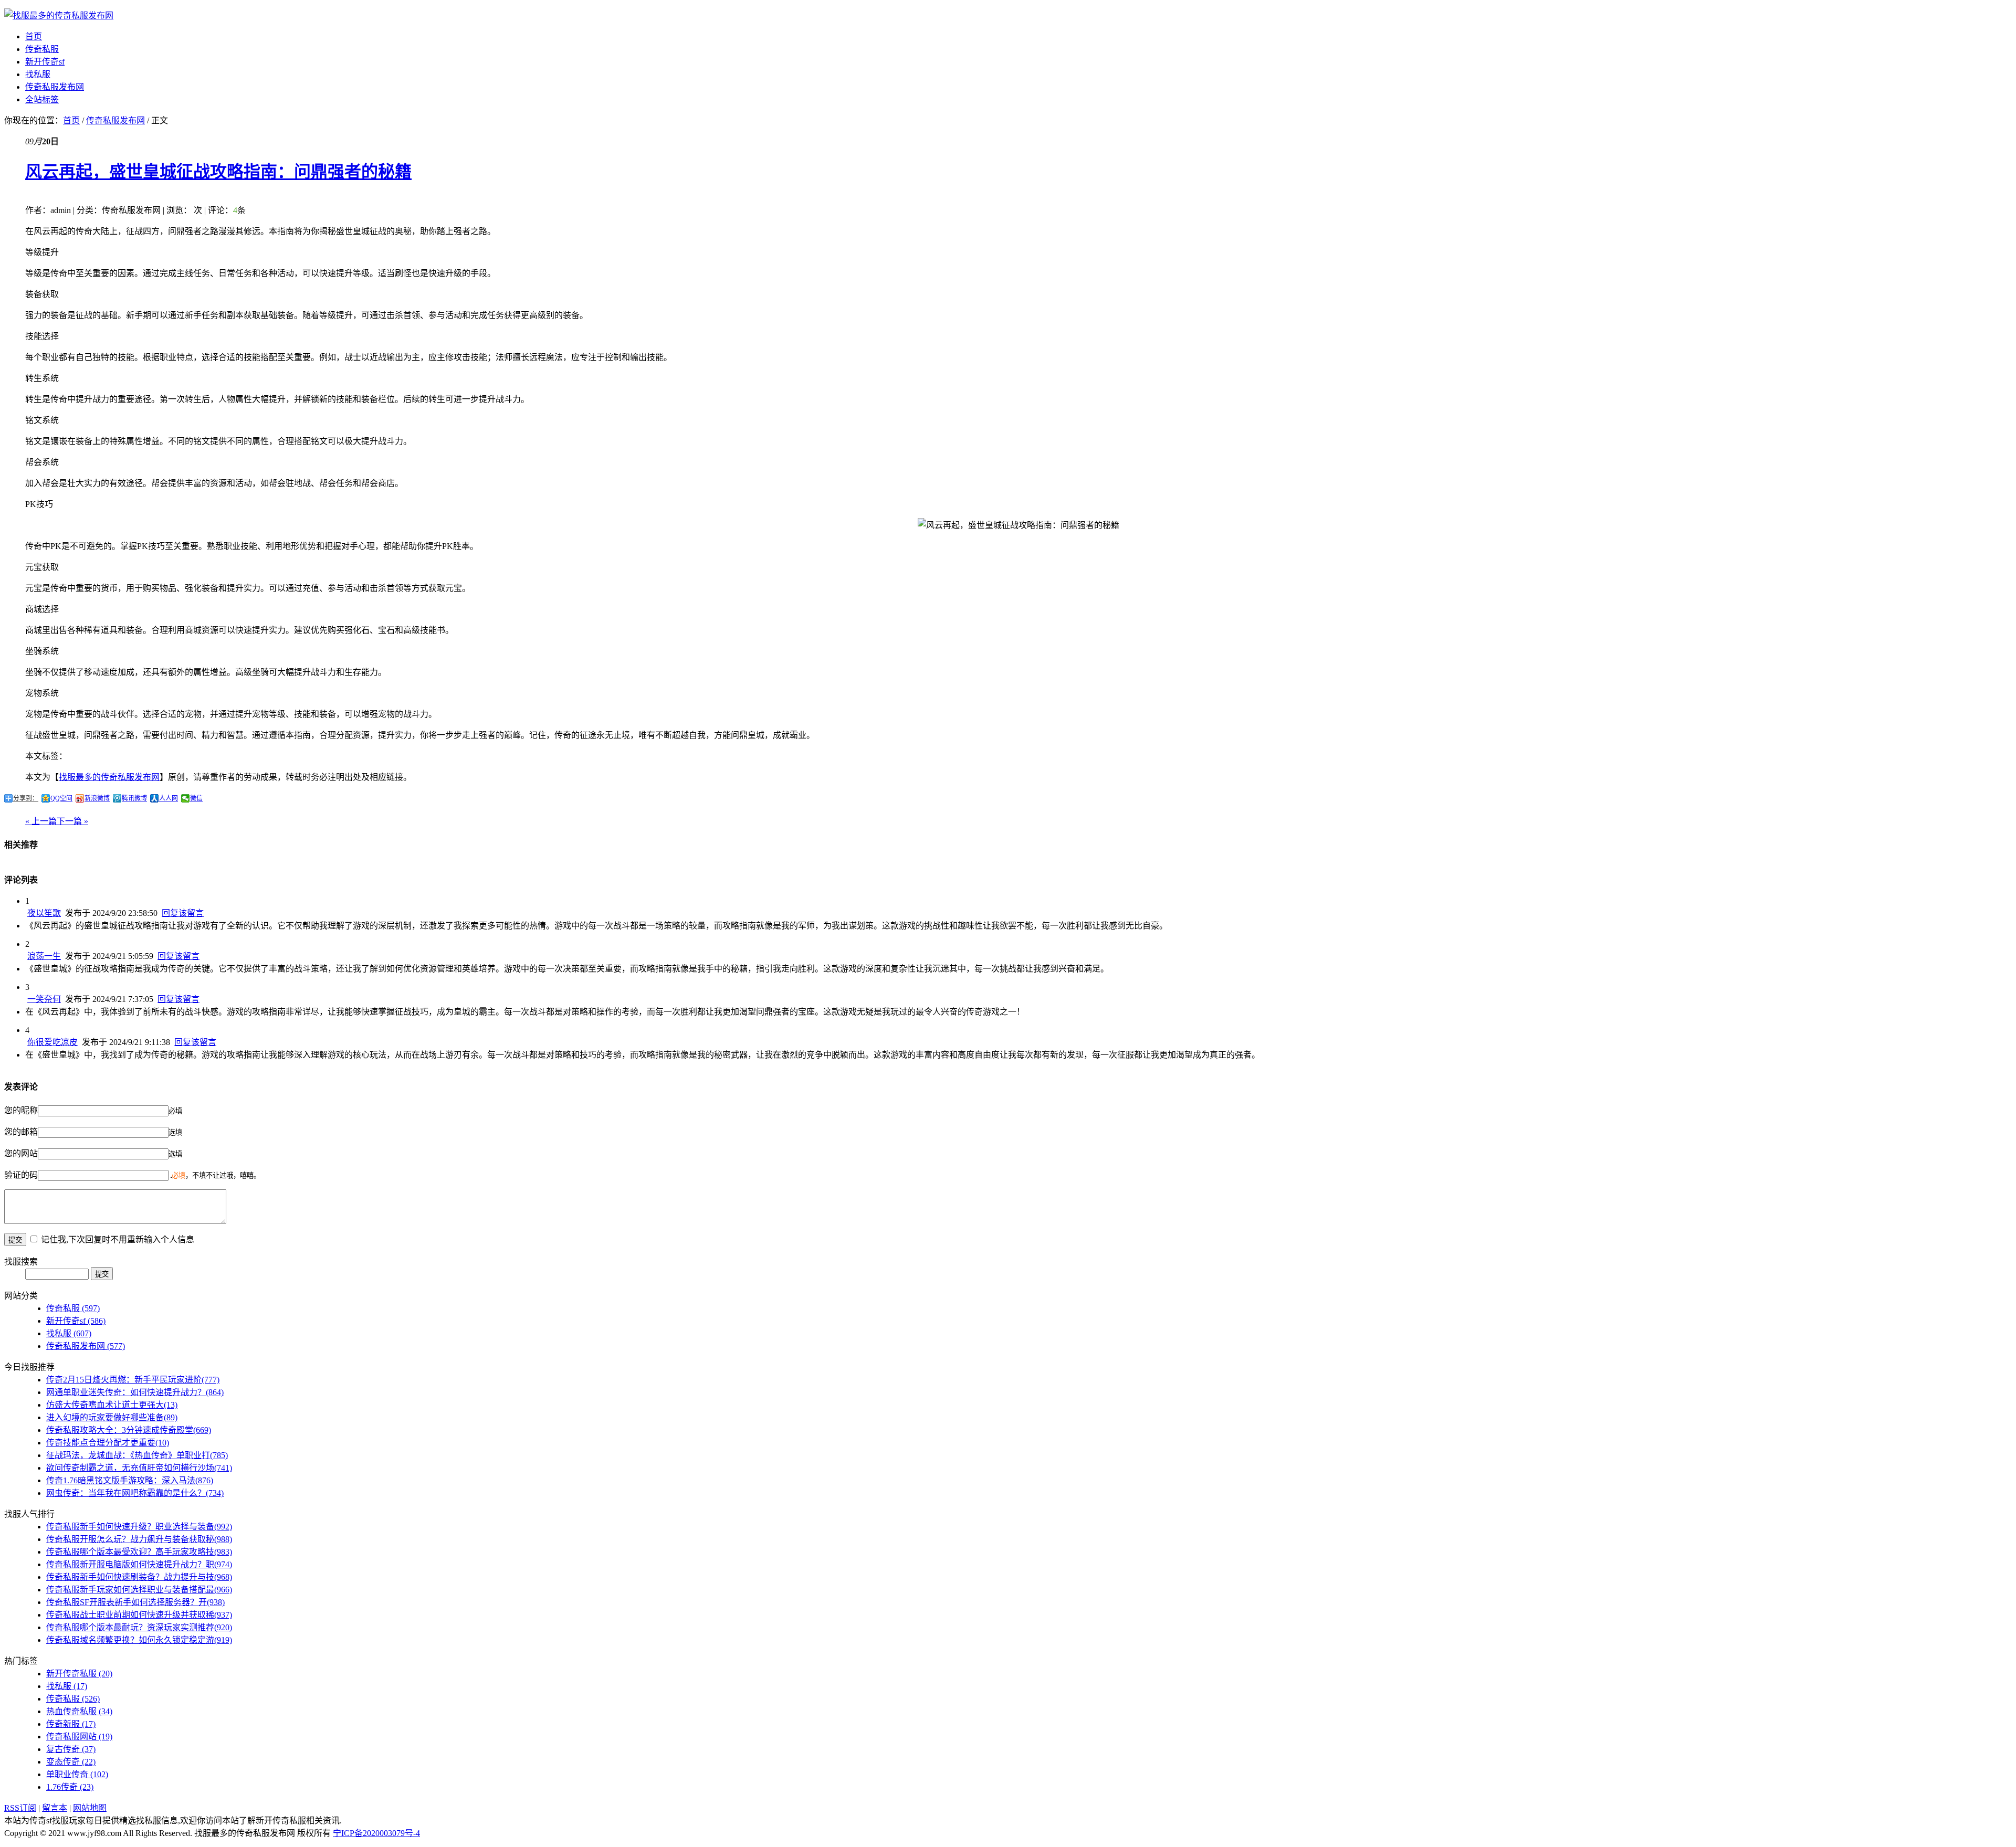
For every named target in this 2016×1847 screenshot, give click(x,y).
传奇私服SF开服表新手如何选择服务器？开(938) (135, 1602)
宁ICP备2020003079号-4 (376, 1833)
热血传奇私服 (79, 1711)
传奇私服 (42, 49)
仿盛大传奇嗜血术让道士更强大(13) (112, 1405)
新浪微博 (97, 798)
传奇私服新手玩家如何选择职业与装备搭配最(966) (139, 1590)
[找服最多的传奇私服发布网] (59, 15)
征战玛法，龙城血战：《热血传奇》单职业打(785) (137, 1455)
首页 (34, 36)
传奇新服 (71, 1724)
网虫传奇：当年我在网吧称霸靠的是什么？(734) (135, 1493)
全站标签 (42, 99)
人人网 (169, 798)
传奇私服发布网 (55, 87)
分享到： (26, 798)
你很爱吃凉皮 (52, 1042)
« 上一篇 (41, 821)
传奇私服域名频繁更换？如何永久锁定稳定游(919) (139, 1640)
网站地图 (90, 1808)
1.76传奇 (70, 1787)
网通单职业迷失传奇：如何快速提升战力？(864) (135, 1392)
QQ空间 (61, 798)
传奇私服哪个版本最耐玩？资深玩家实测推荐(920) (139, 1627)
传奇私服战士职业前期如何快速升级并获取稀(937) (139, 1615)
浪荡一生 (44, 956)
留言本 (55, 1808)
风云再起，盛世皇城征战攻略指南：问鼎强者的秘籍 (218, 172)
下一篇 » (72, 821)
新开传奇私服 (79, 1674)
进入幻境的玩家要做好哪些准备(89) (112, 1417)
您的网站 (21, 1153)
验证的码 (21, 1175)
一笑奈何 (44, 999)
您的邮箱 (21, 1132)
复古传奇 (71, 1749)
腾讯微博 (134, 798)
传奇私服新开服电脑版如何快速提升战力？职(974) (139, 1564)
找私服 (38, 74)
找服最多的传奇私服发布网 (109, 777)
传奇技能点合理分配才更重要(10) (108, 1443)
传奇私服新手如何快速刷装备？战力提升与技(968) (139, 1577)
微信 (196, 798)
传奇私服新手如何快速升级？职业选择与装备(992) (139, 1527)
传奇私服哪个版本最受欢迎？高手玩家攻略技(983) (139, 1552)
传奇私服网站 (79, 1737)
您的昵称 (21, 1110)
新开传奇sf (45, 62)
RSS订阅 (20, 1808)
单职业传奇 (77, 1774)
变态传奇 (71, 1762)
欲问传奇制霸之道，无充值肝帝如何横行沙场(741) (139, 1468)
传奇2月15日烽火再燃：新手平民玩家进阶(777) (133, 1380)
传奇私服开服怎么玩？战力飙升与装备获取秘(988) (139, 1539)
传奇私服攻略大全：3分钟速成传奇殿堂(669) (129, 1430)
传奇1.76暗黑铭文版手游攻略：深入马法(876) (130, 1480)
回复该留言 (183, 913)
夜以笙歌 (44, 913)
